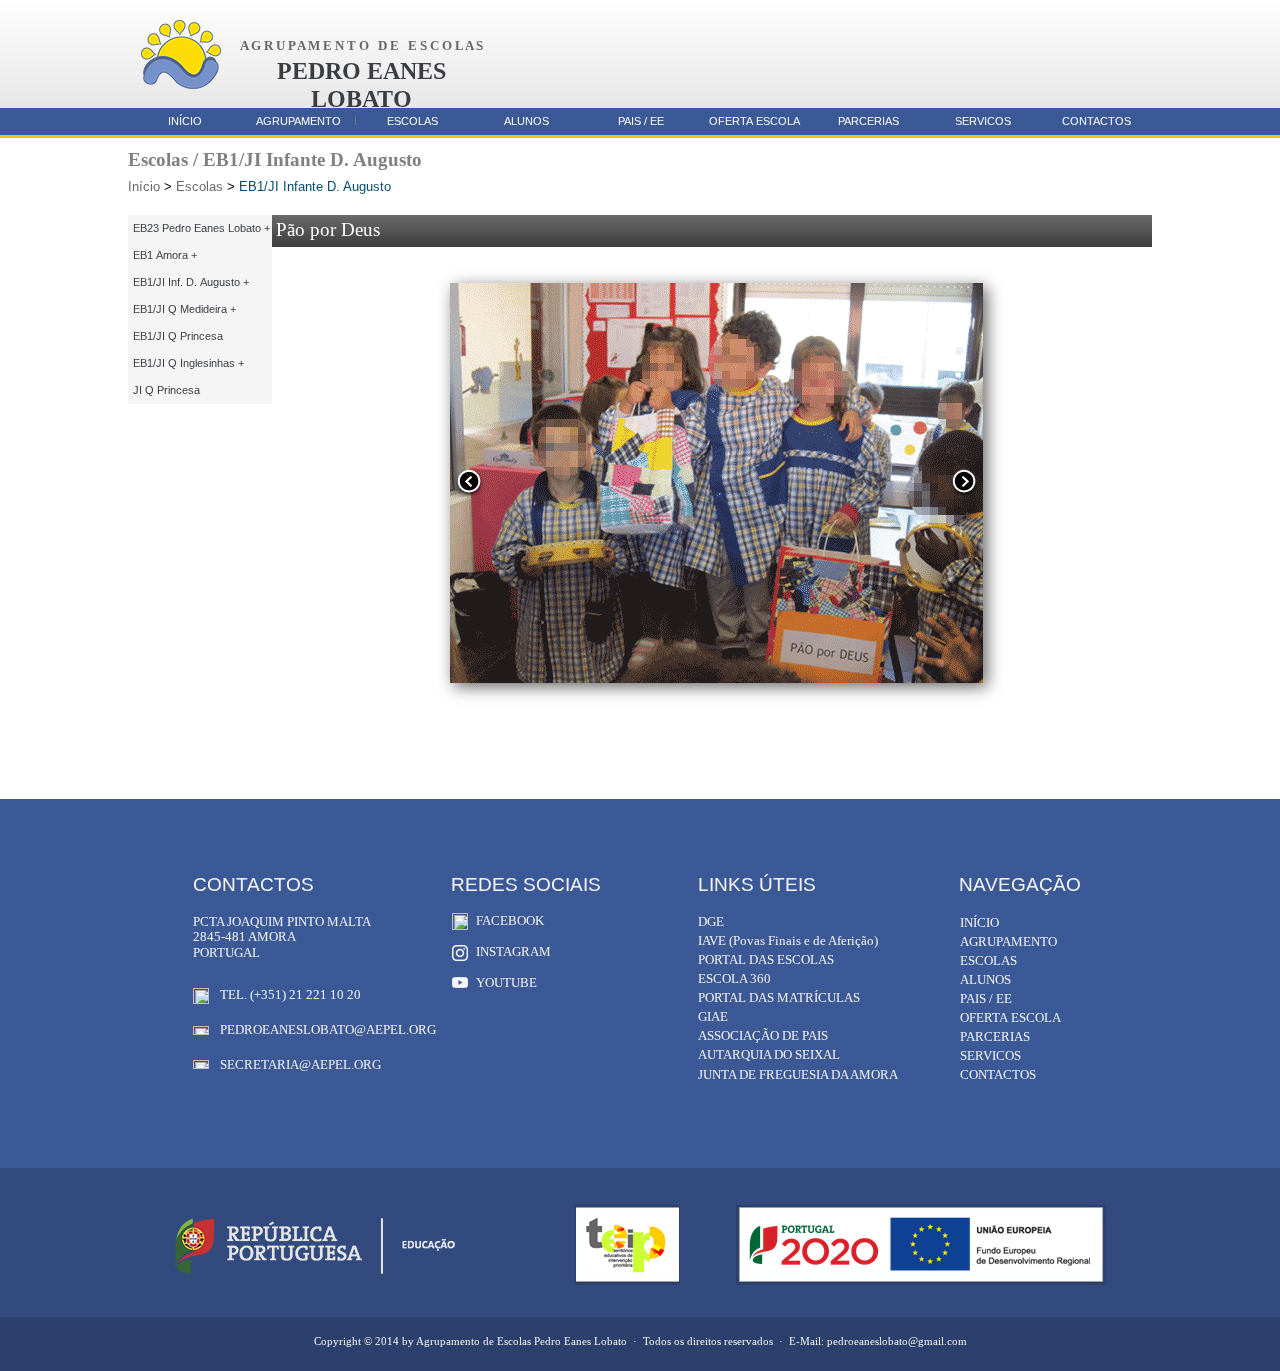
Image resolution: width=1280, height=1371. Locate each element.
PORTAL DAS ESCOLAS (766, 959)
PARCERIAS (868, 121)
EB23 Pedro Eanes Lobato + (201, 228)
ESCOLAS (412, 121)
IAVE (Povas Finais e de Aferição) (788, 940)
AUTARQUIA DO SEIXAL (769, 1054)
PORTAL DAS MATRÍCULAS (779, 997)
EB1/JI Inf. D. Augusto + (191, 282)
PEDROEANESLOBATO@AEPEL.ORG (328, 1029)
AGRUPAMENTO (298, 121)
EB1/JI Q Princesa (178, 336)
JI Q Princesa (166, 390)
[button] (469, 493)
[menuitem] (200, 228)
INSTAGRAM (513, 951)
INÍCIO (185, 121)
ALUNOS (526, 121)
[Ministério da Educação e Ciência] (315, 1274)
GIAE (713, 1016)
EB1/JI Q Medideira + (184, 309)
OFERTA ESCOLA (754, 121)
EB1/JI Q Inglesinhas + (188, 363)
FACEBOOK (510, 920)
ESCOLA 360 (734, 978)
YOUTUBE (506, 982)
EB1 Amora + (165, 255)
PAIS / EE (641, 121)
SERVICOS (983, 121)
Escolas (199, 186)
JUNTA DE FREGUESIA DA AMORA (798, 1074)
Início (144, 186)
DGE (711, 921)
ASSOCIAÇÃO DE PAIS (763, 1035)
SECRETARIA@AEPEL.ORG (300, 1064)
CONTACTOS (1096, 121)
